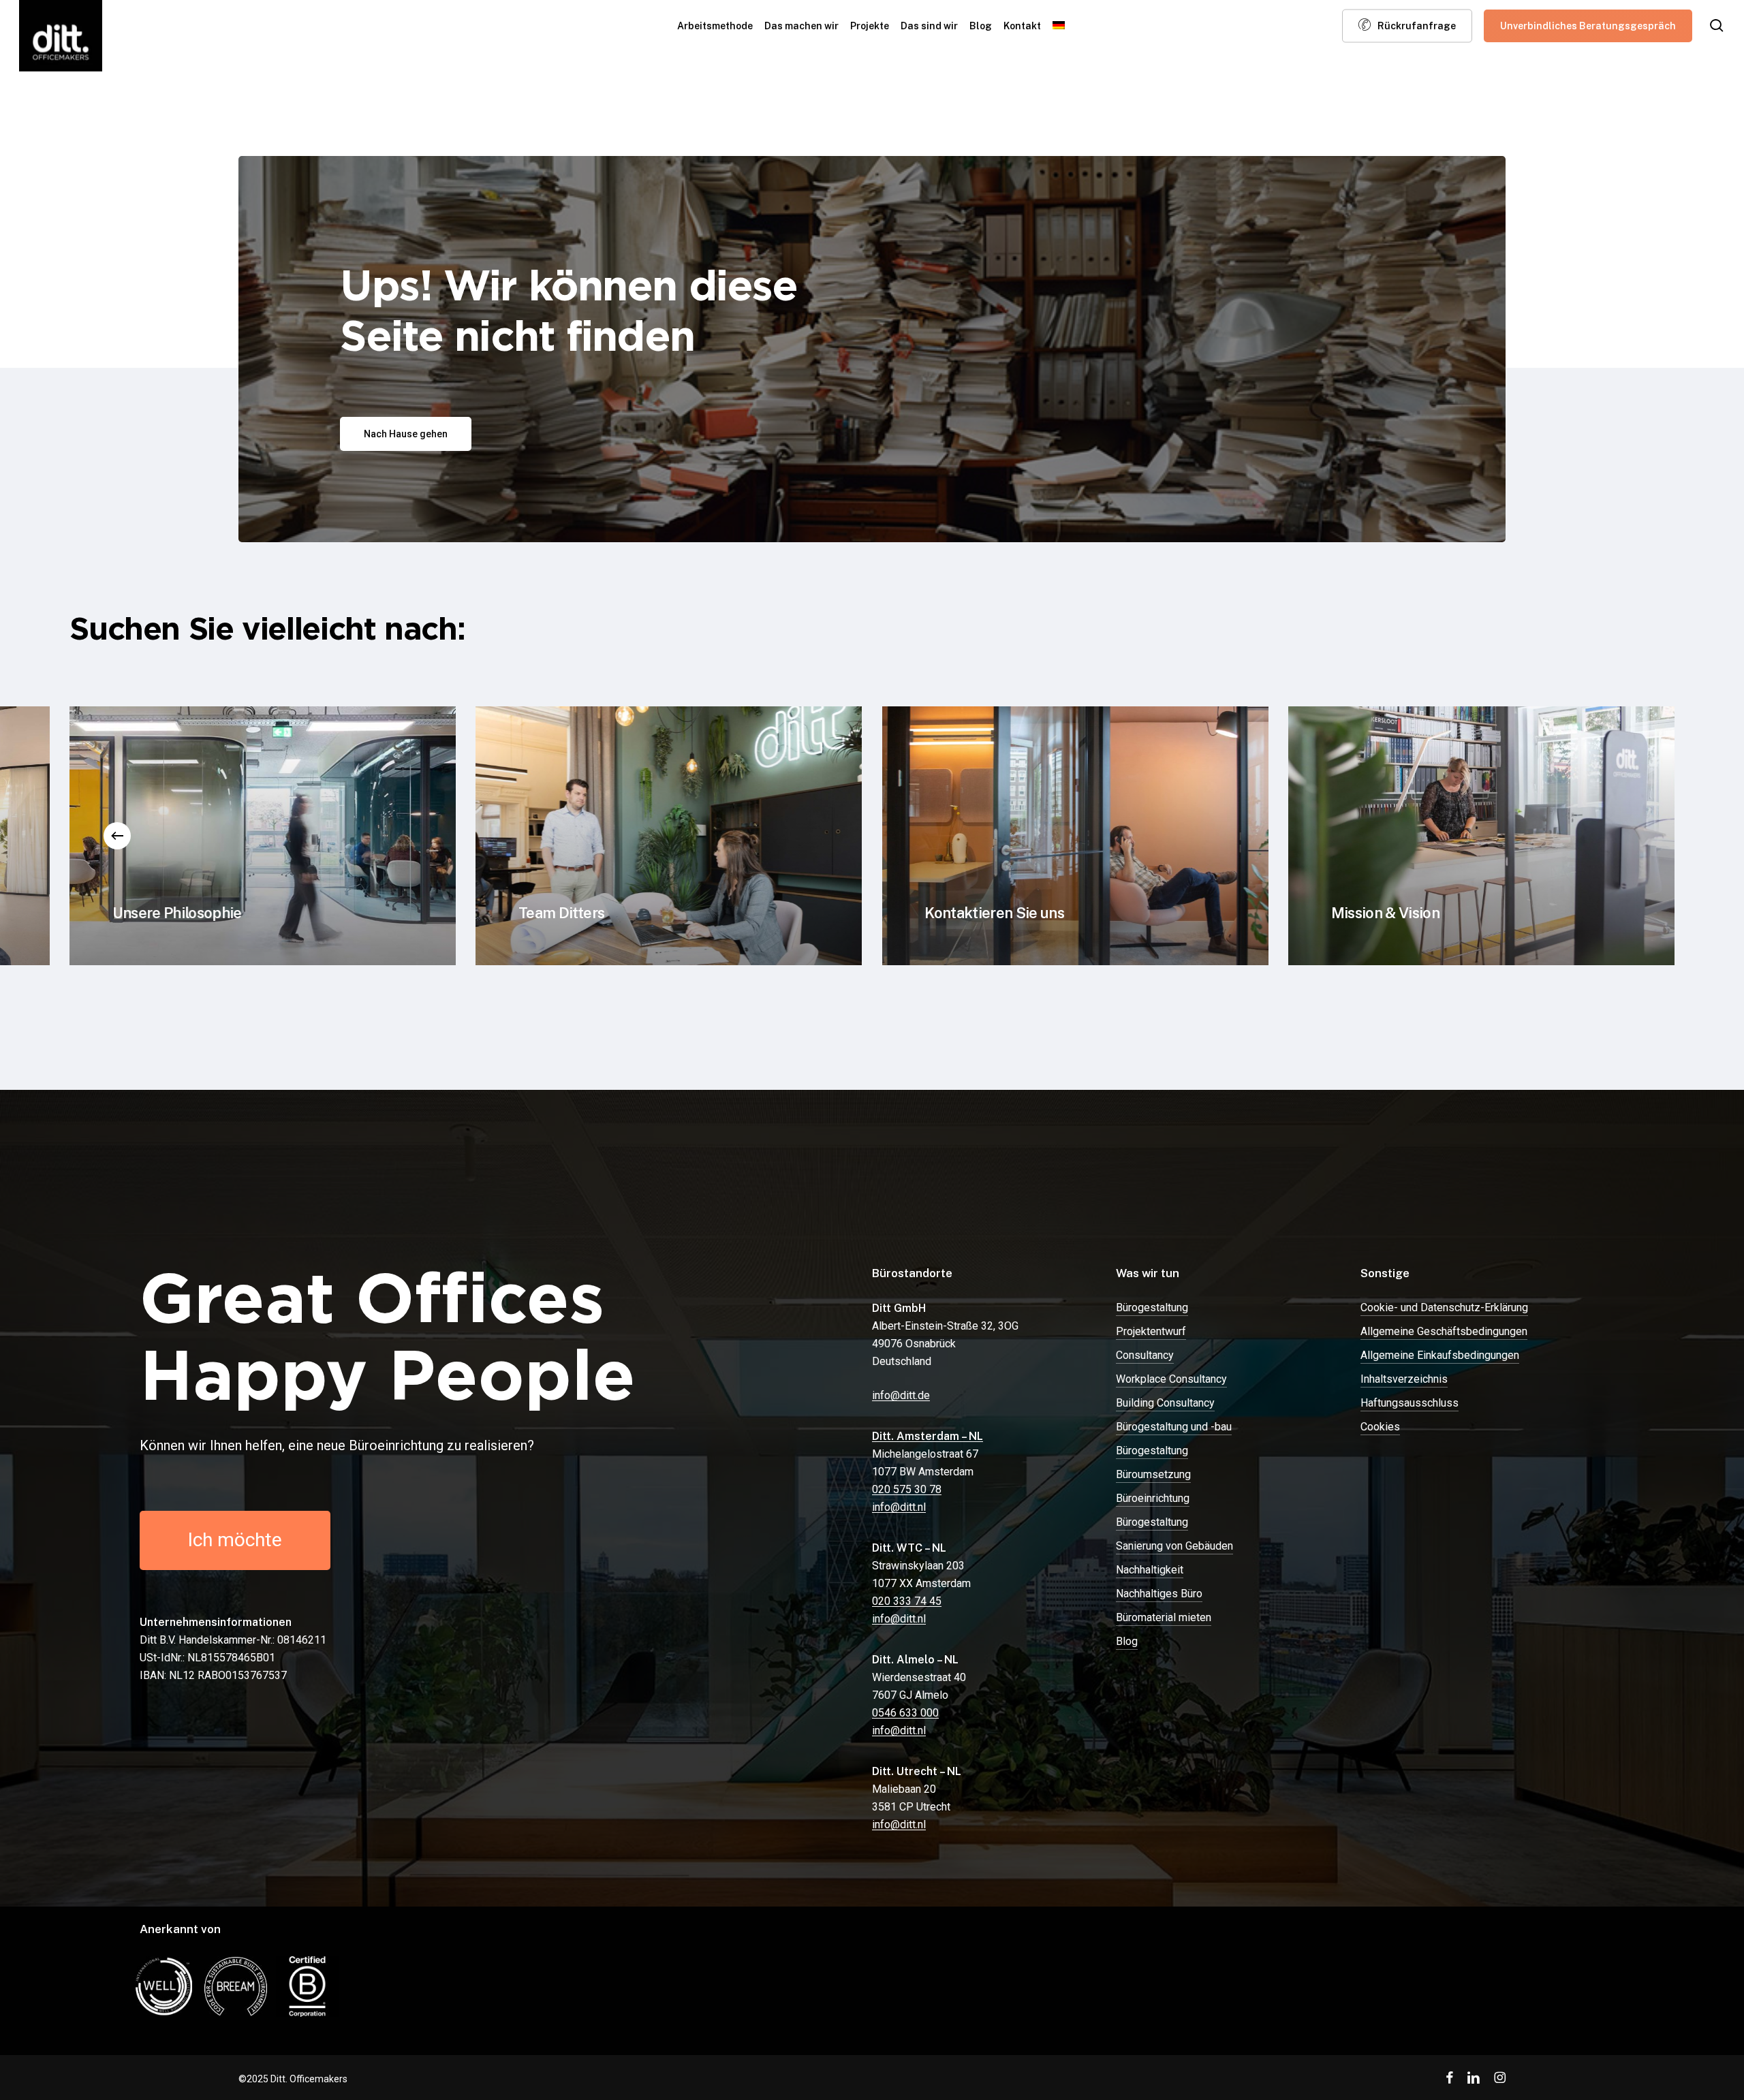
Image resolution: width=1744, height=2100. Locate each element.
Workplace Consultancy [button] (1171, 1379)
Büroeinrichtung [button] (1153, 1498)
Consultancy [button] (1145, 1355)
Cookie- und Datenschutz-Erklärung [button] (1444, 1307)
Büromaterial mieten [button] (1164, 1617)
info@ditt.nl (899, 1507)
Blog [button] (1127, 1641)
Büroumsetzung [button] (1153, 1474)
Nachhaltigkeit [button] (1150, 1570)
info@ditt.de (901, 1395)
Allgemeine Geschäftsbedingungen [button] (1444, 1331)
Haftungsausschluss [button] (1410, 1403)
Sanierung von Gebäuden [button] (1174, 1546)
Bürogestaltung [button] (1152, 1307)
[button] (406, 434)
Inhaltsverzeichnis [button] (1404, 1379)
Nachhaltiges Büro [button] (1159, 1594)
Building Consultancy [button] (1165, 1403)
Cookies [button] (1380, 1427)
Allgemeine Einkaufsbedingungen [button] (1440, 1355)
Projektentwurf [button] (1151, 1331)
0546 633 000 (905, 1713)
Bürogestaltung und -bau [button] (1174, 1427)
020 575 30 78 (907, 1489)
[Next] (1627, 836)
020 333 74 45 (907, 1601)
